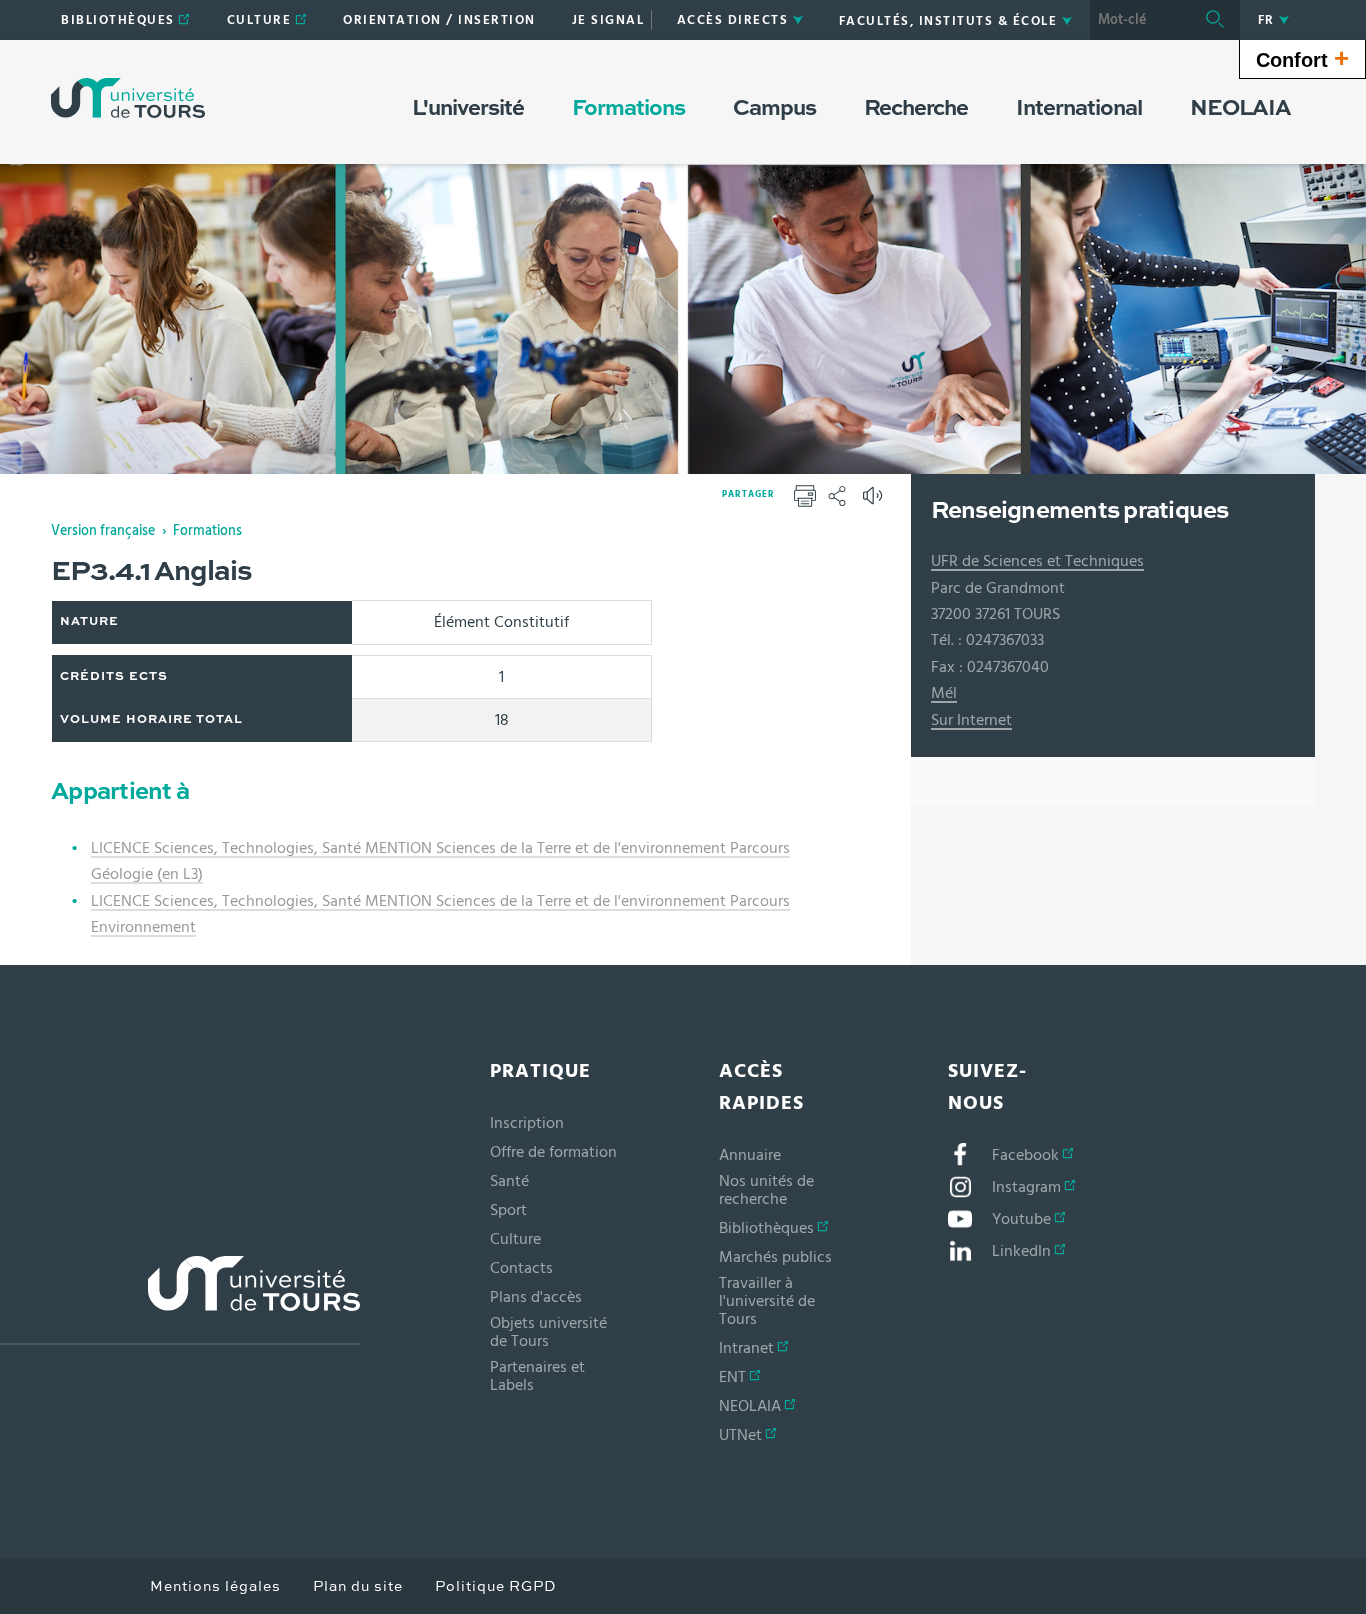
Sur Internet (971, 720)
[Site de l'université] (180, 1300)
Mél (944, 693)
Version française (103, 531)
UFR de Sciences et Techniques (1037, 561)
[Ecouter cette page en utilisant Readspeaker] (875, 502)
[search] (1140, 20)
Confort (1302, 58)
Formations (207, 531)
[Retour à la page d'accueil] (128, 98)
